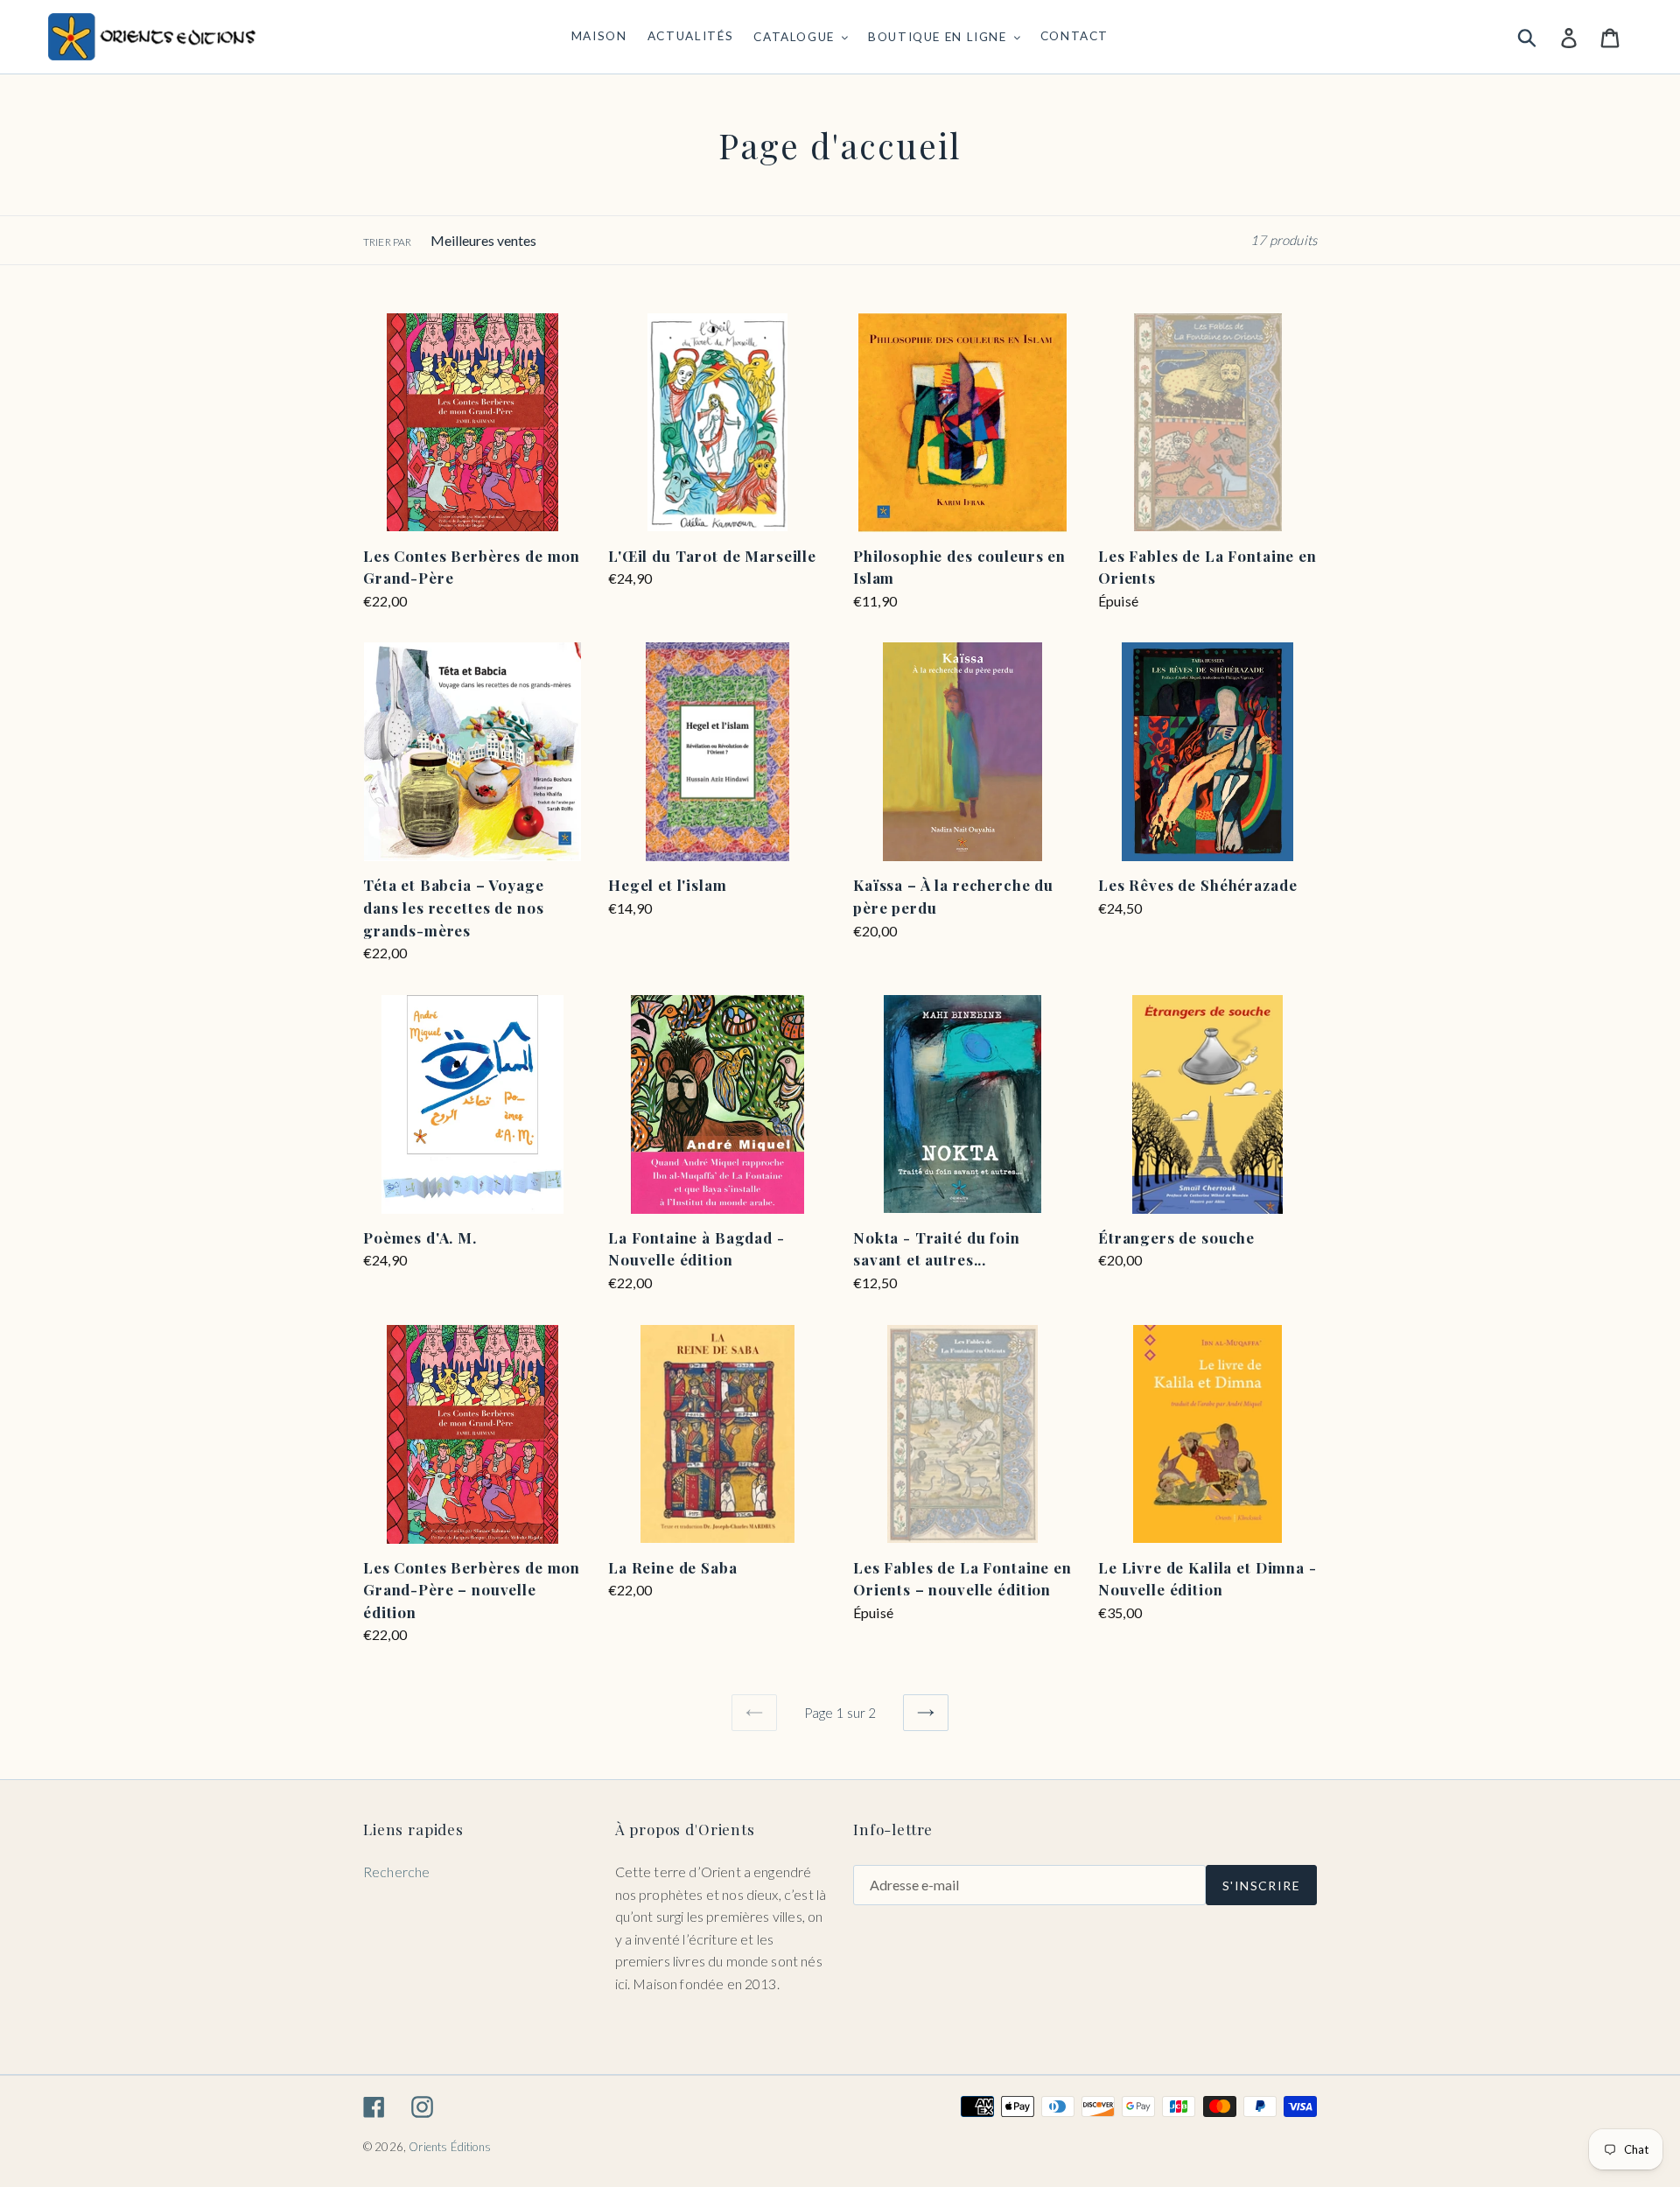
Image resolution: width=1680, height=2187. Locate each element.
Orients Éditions (450, 2147)
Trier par (387, 242)
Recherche (396, 1872)
